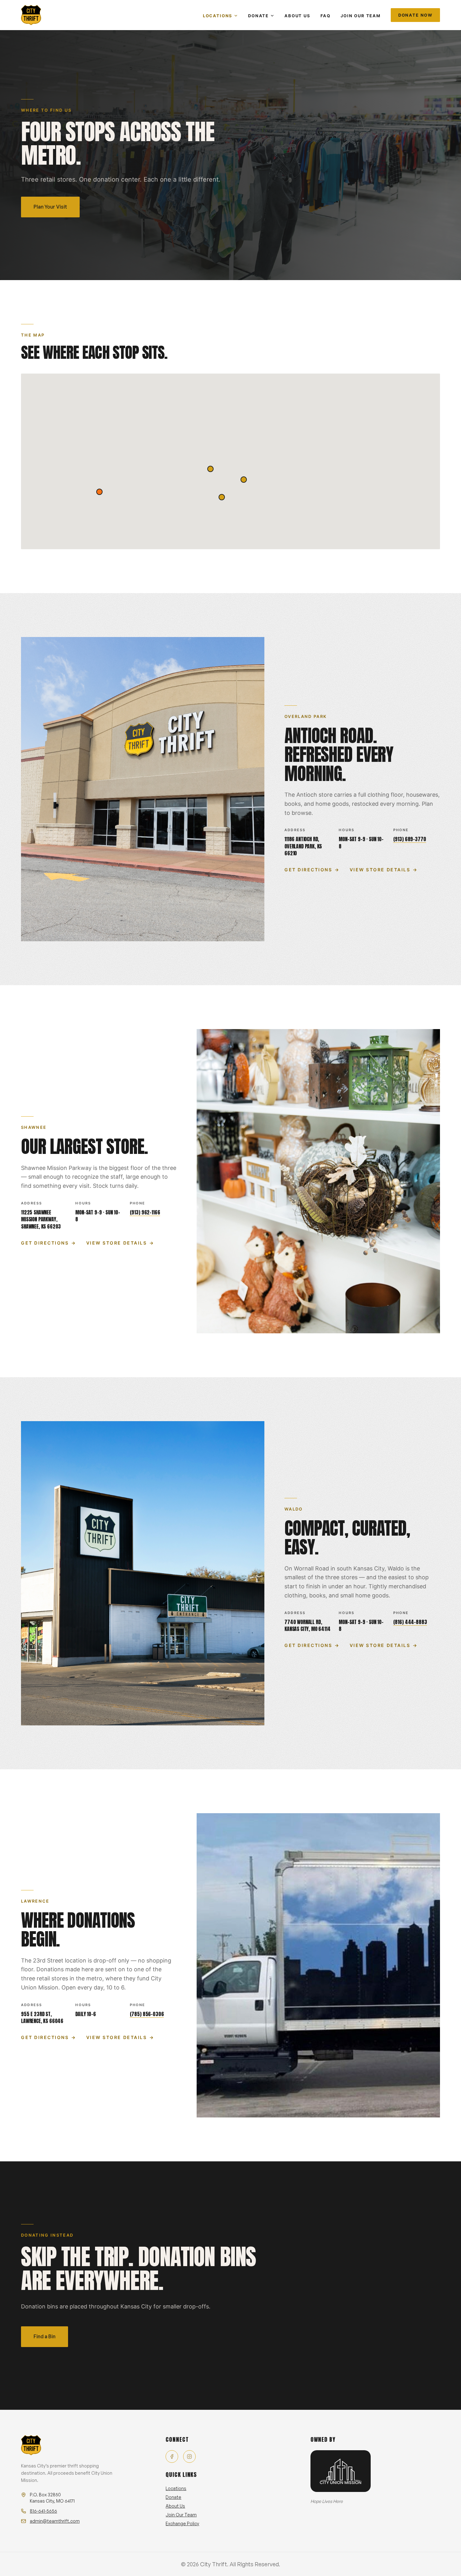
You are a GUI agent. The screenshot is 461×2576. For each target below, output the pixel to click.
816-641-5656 (43, 2511)
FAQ (326, 16)
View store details (384, 870)
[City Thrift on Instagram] (189, 2456)
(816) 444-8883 (410, 1622)
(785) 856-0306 (147, 2014)
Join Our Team (361, 16)
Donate (258, 16)
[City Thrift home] (31, 15)
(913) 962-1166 (145, 1212)
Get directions (312, 870)
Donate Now (415, 15)
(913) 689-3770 (410, 839)
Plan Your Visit (50, 207)
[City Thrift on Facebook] (172, 2456)
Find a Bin (45, 2336)
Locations (218, 16)
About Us (297, 16)
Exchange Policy (182, 2523)
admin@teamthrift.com (55, 2521)
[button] (222, 497)
